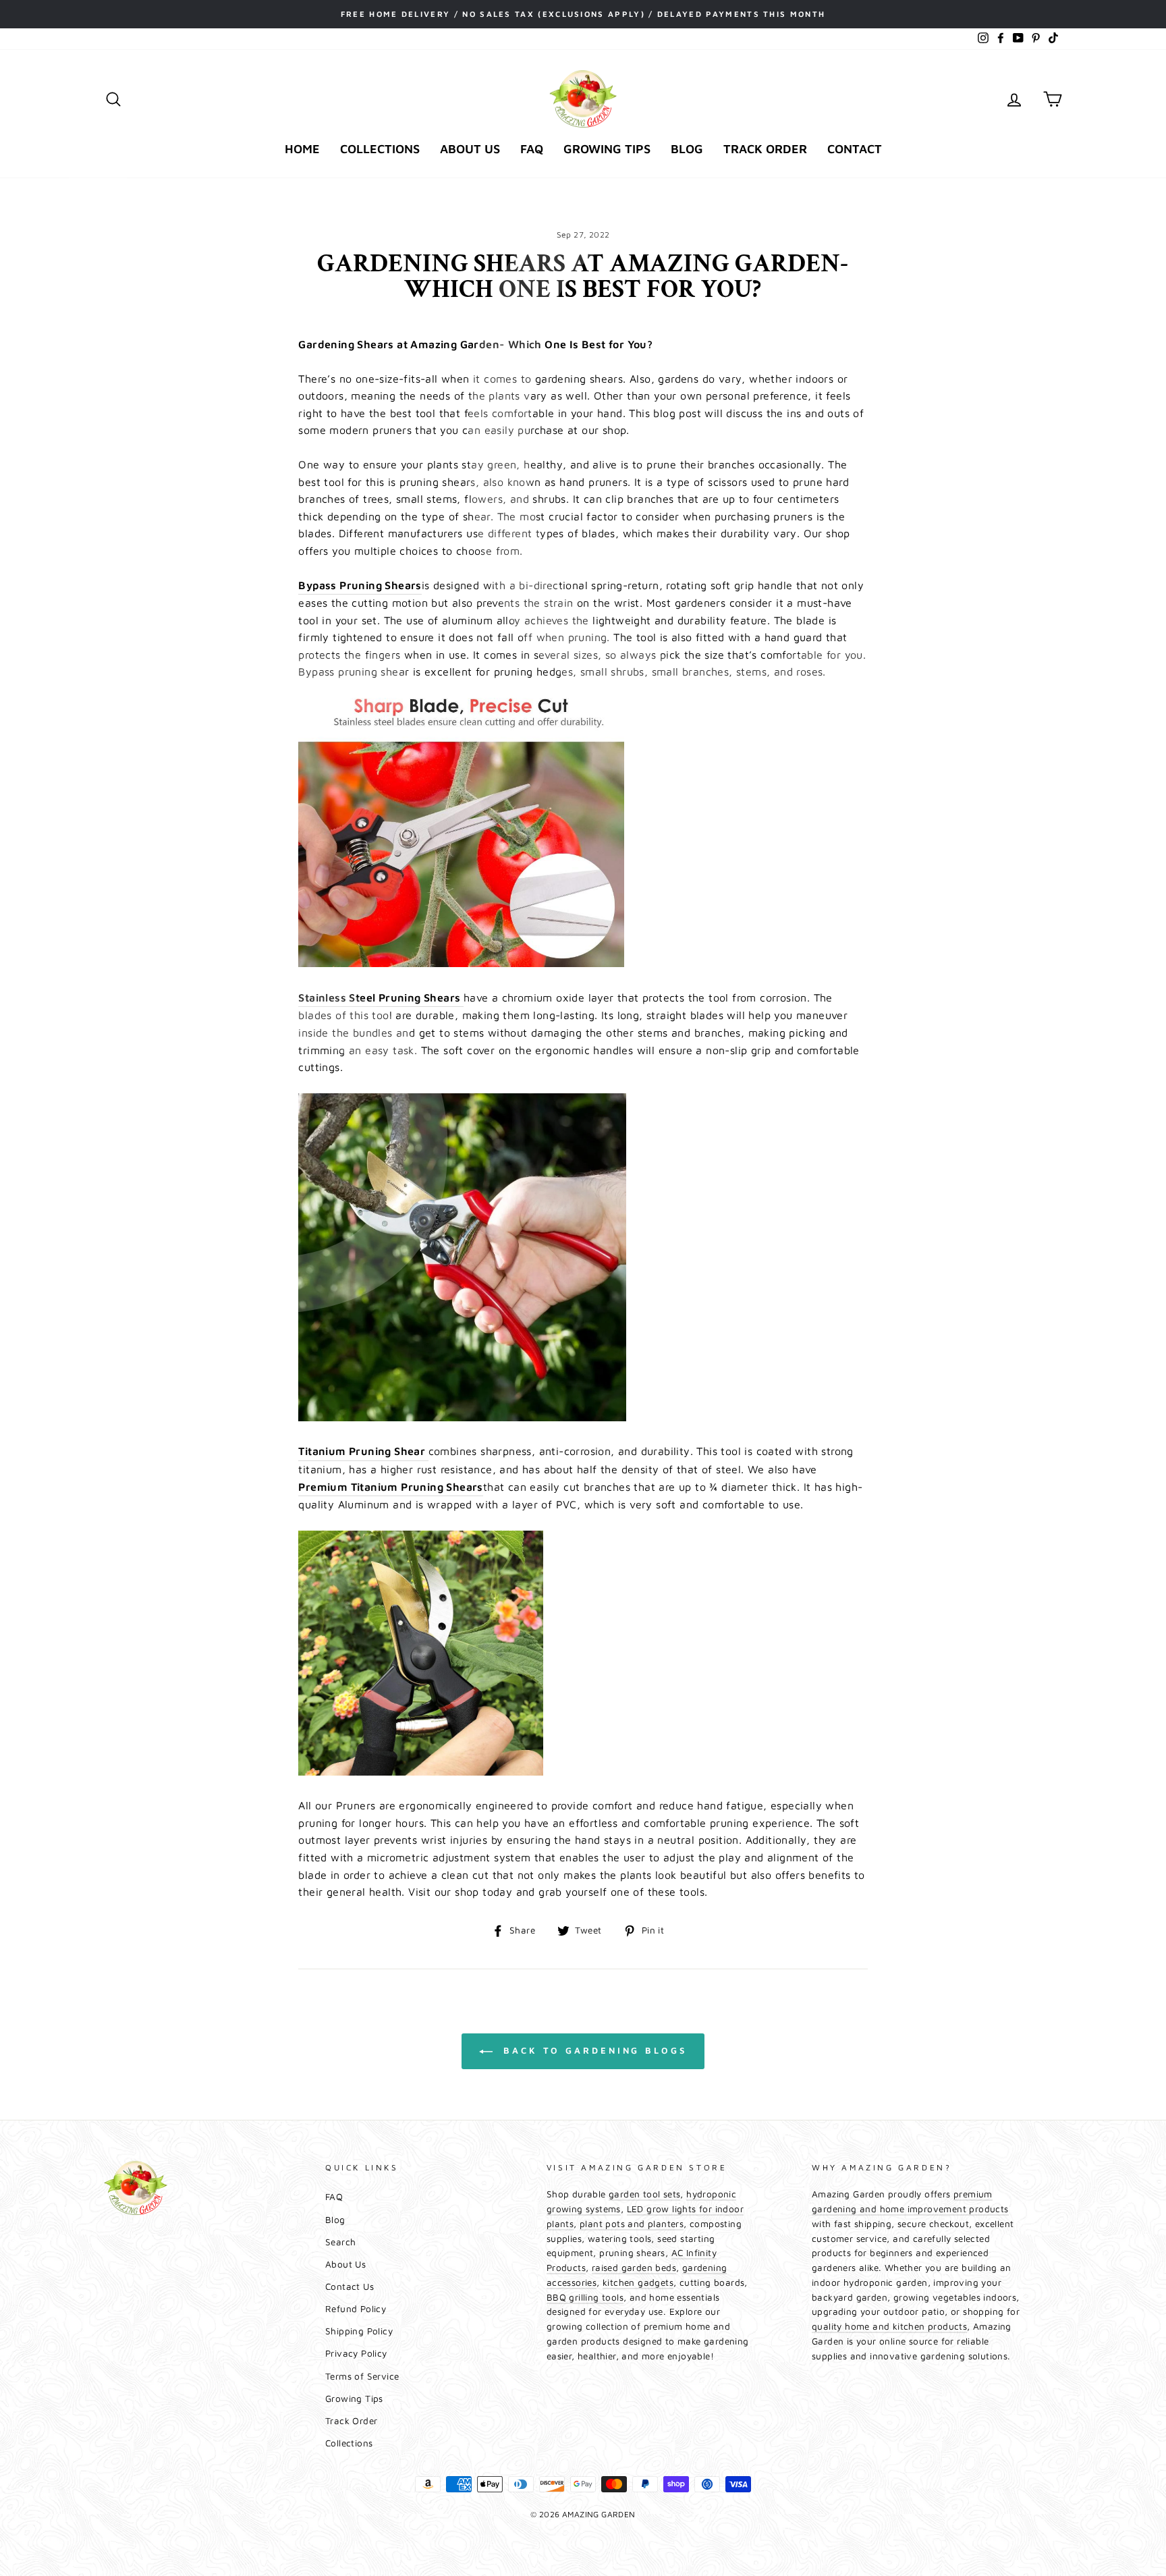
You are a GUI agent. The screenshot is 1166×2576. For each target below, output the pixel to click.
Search (340, 2242)
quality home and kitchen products (889, 2326)
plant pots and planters (632, 2224)
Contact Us (350, 2286)
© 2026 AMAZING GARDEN (583, 2514)
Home (302, 149)
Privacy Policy (356, 2353)
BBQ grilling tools (585, 2297)
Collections (380, 149)
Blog (687, 149)
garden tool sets (644, 2194)
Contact (855, 149)
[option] (583, 14)
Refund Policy (356, 2309)
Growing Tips (607, 149)
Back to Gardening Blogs (592, 2050)
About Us (470, 149)
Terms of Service (362, 2376)
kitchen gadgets (638, 2282)
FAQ (532, 149)
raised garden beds (634, 2268)
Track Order (765, 149)
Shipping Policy (359, 2331)
